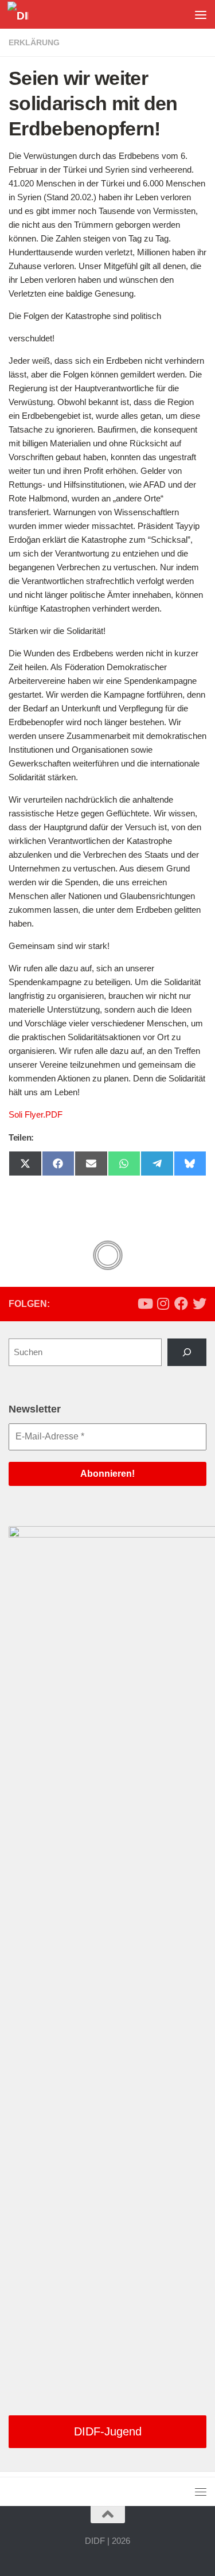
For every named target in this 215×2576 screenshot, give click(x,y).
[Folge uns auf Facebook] (181, 1303)
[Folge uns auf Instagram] (163, 1303)
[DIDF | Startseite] (21, 15)
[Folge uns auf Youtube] (144, 1303)
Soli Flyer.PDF (36, 1114)
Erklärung (34, 42)
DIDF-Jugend (108, 2431)
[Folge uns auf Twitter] (200, 1303)
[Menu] (201, 14)
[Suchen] (187, 1352)
